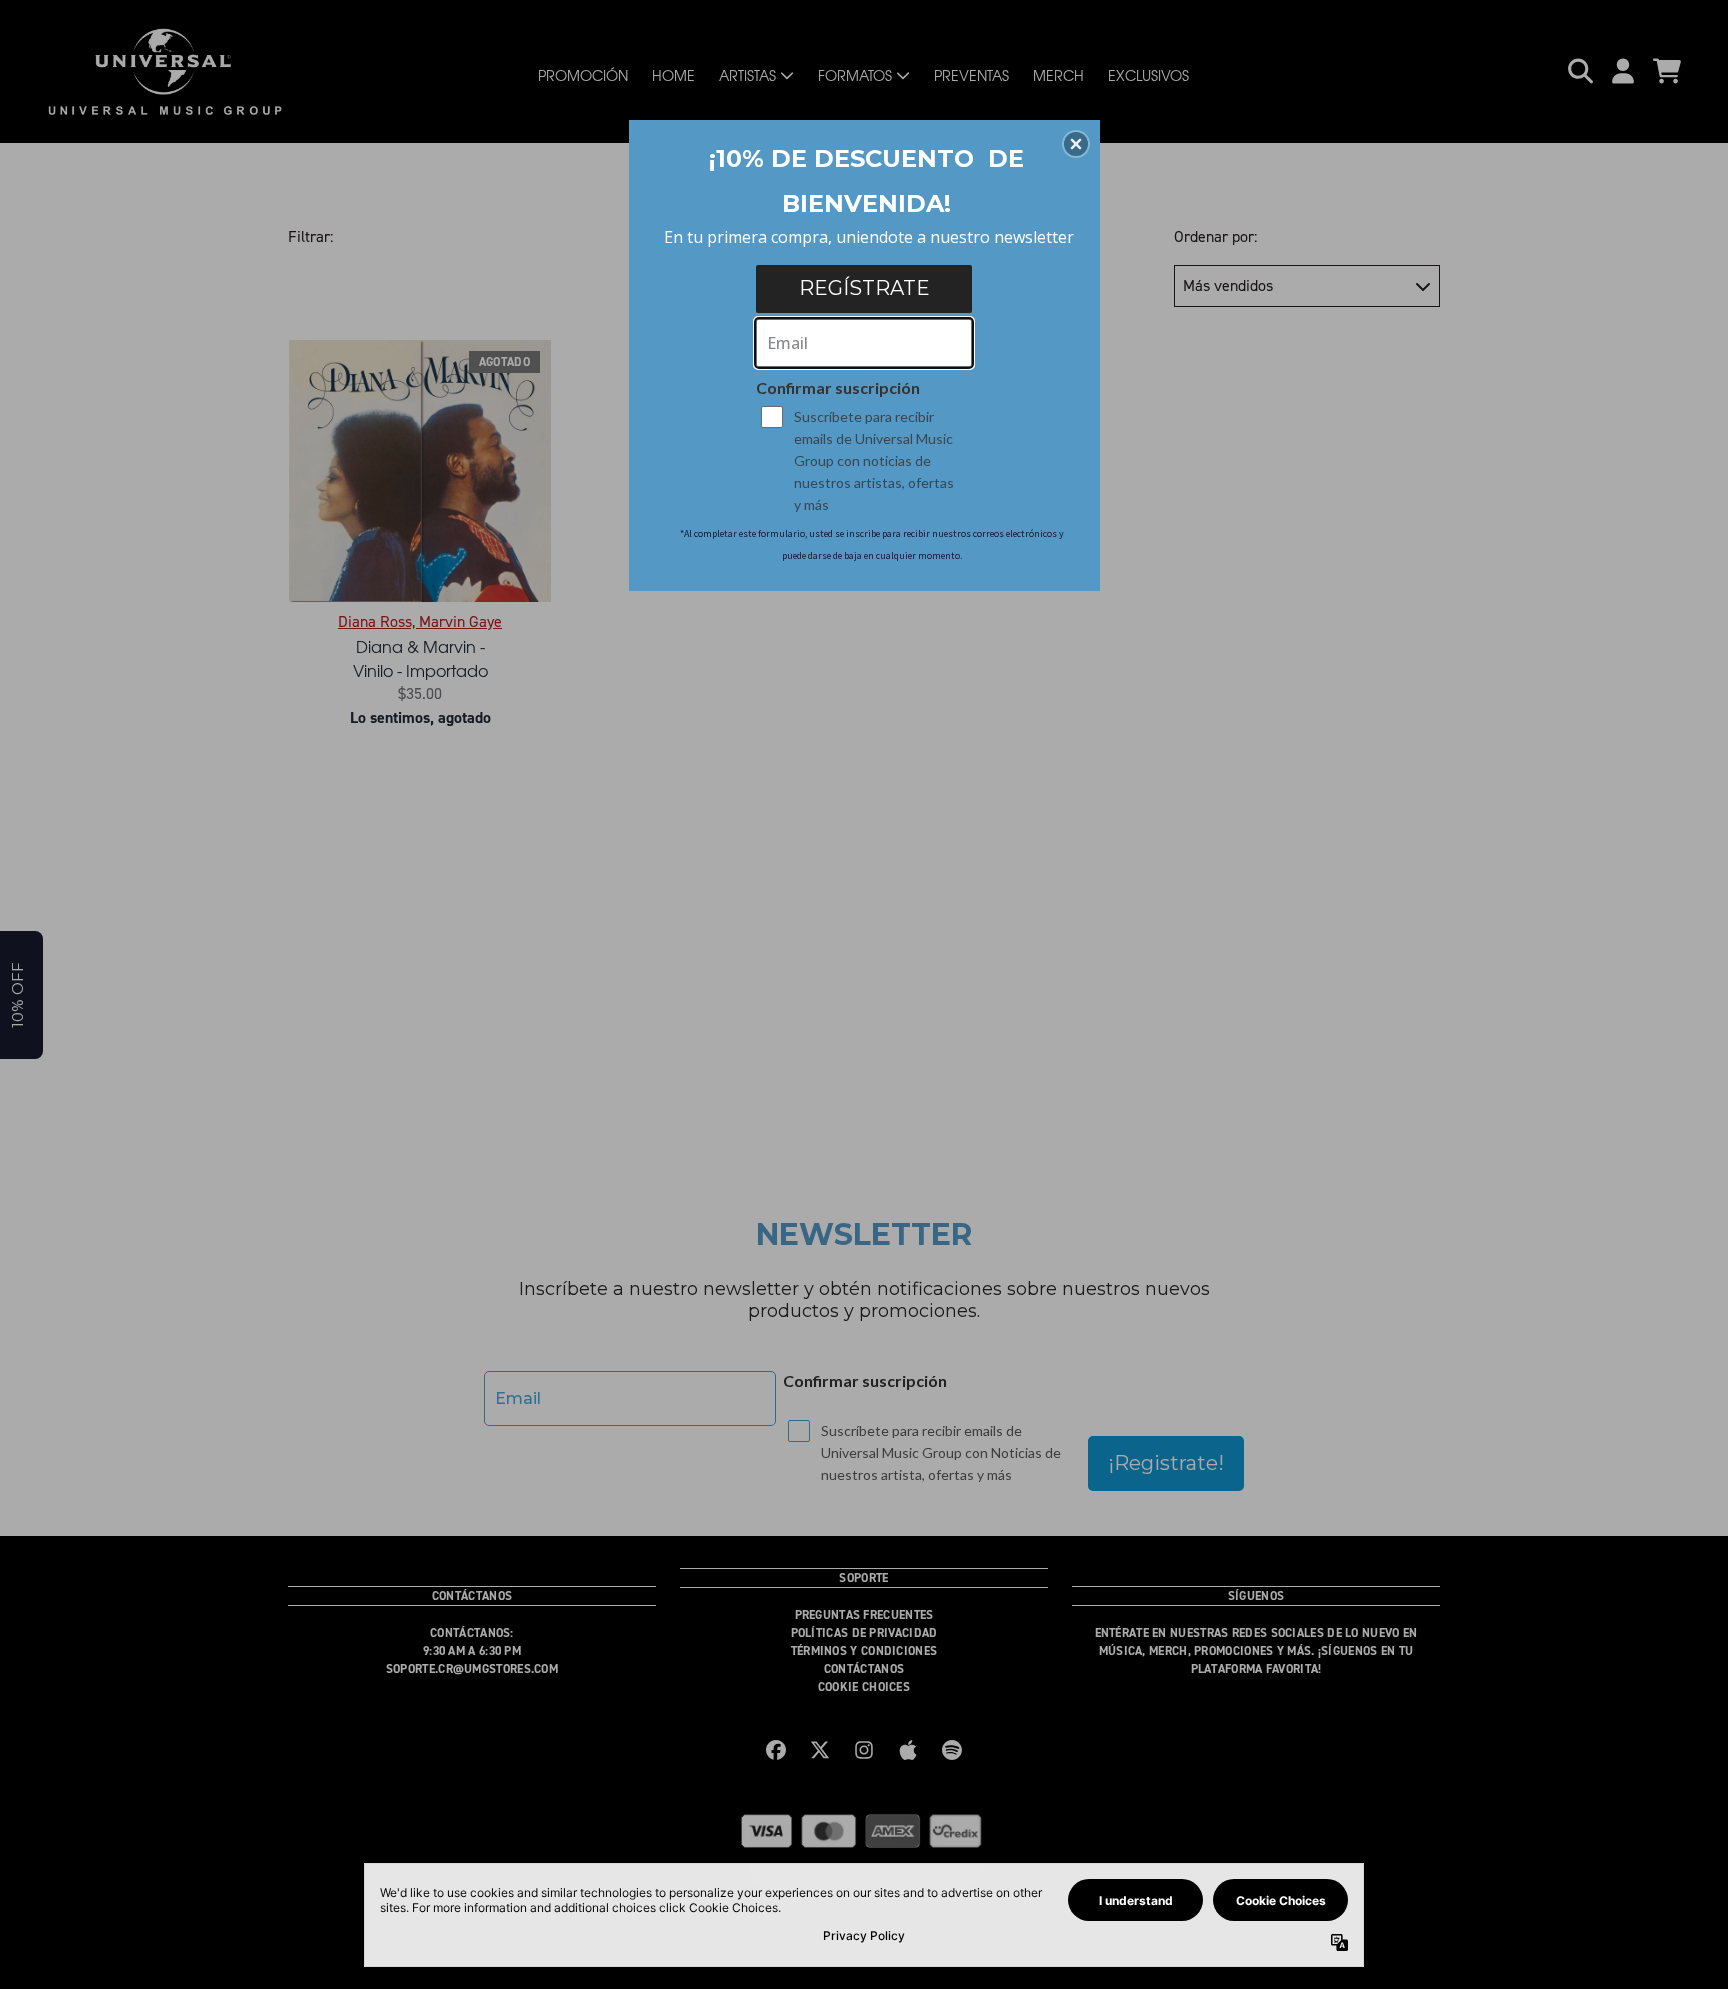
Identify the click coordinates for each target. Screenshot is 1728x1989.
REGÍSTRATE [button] (864, 288)
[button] (1076, 144)
